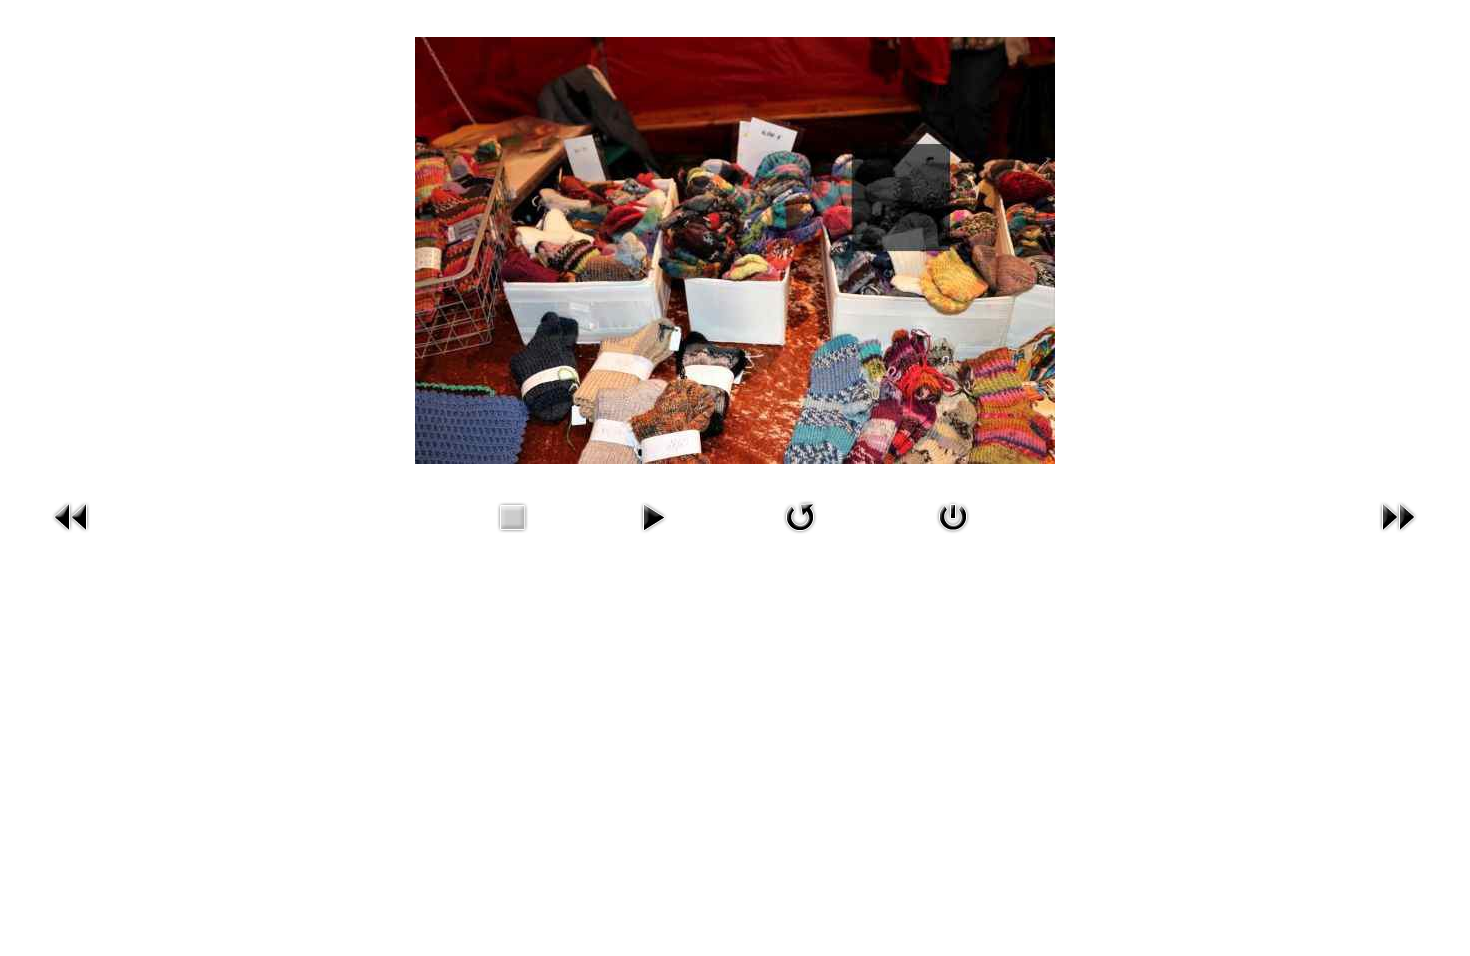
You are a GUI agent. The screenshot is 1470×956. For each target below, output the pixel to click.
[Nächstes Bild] (1398, 514)
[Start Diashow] (653, 514)
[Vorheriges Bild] (72, 514)
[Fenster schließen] (953, 514)
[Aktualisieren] (800, 514)
